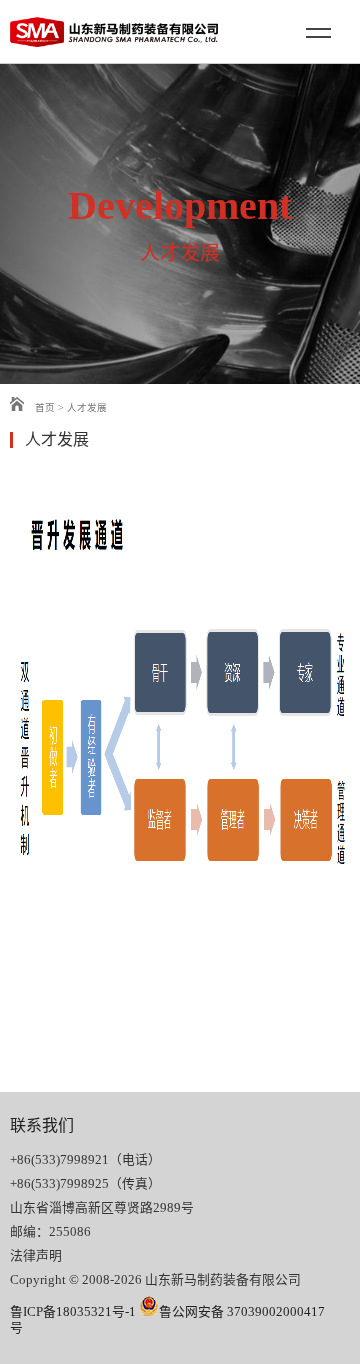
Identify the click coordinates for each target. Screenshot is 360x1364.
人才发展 (87, 407)
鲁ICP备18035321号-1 (73, 1312)
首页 (43, 407)
